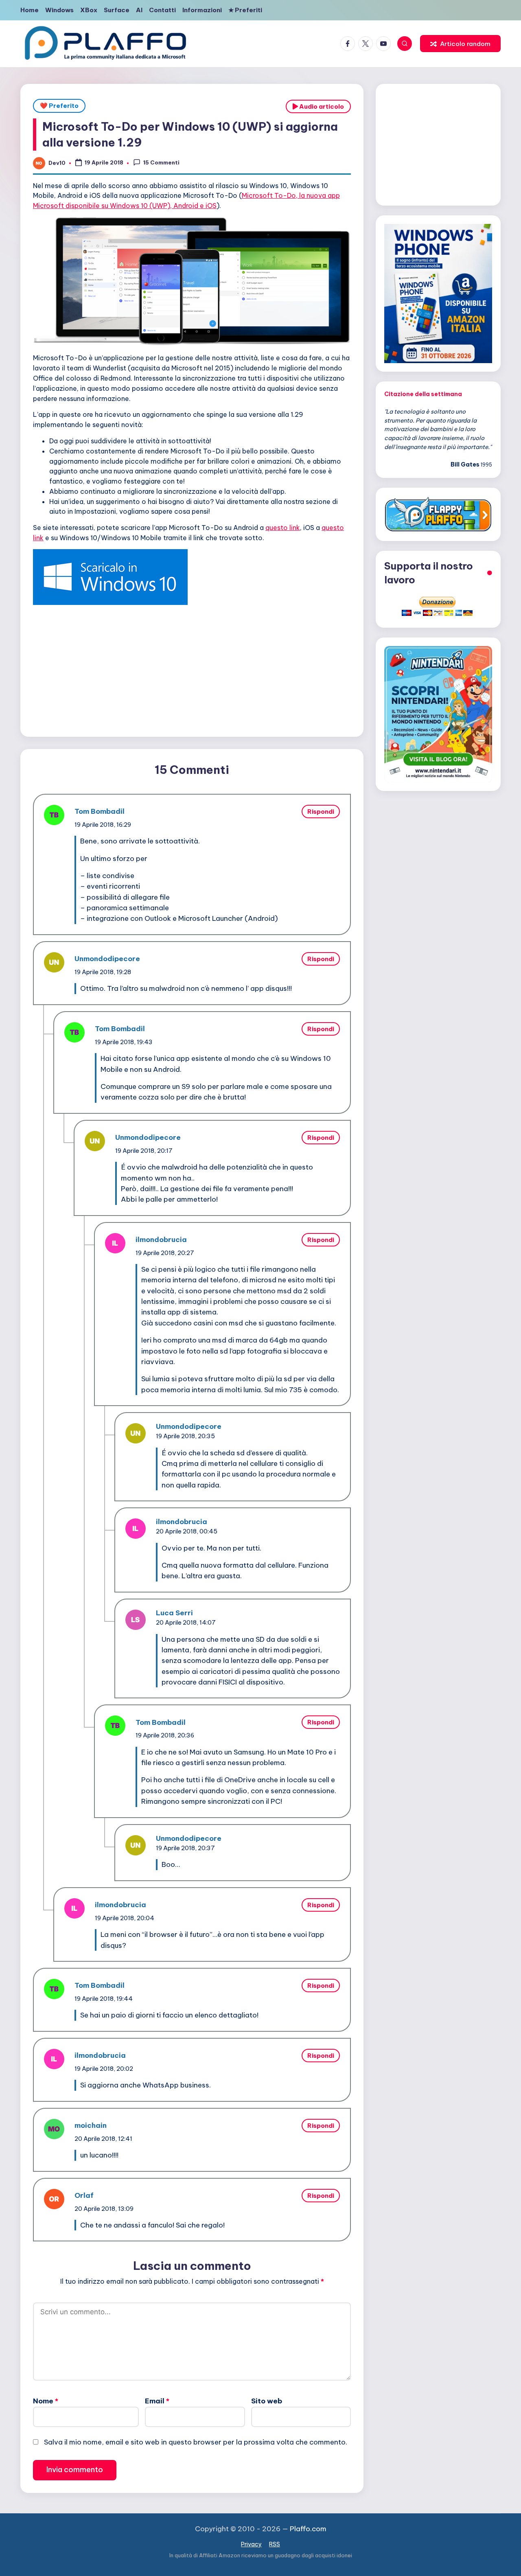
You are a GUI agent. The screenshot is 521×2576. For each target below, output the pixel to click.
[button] (460, 44)
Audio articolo (321, 106)
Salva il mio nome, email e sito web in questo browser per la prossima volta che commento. (196, 2442)
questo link (283, 528)
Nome (46, 2401)
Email (157, 2401)
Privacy (251, 2544)
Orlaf (84, 2195)
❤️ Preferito (59, 106)
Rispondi (321, 812)
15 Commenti (161, 162)
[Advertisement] (192, 669)
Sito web (267, 2401)
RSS (275, 2544)
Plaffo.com (308, 2529)
